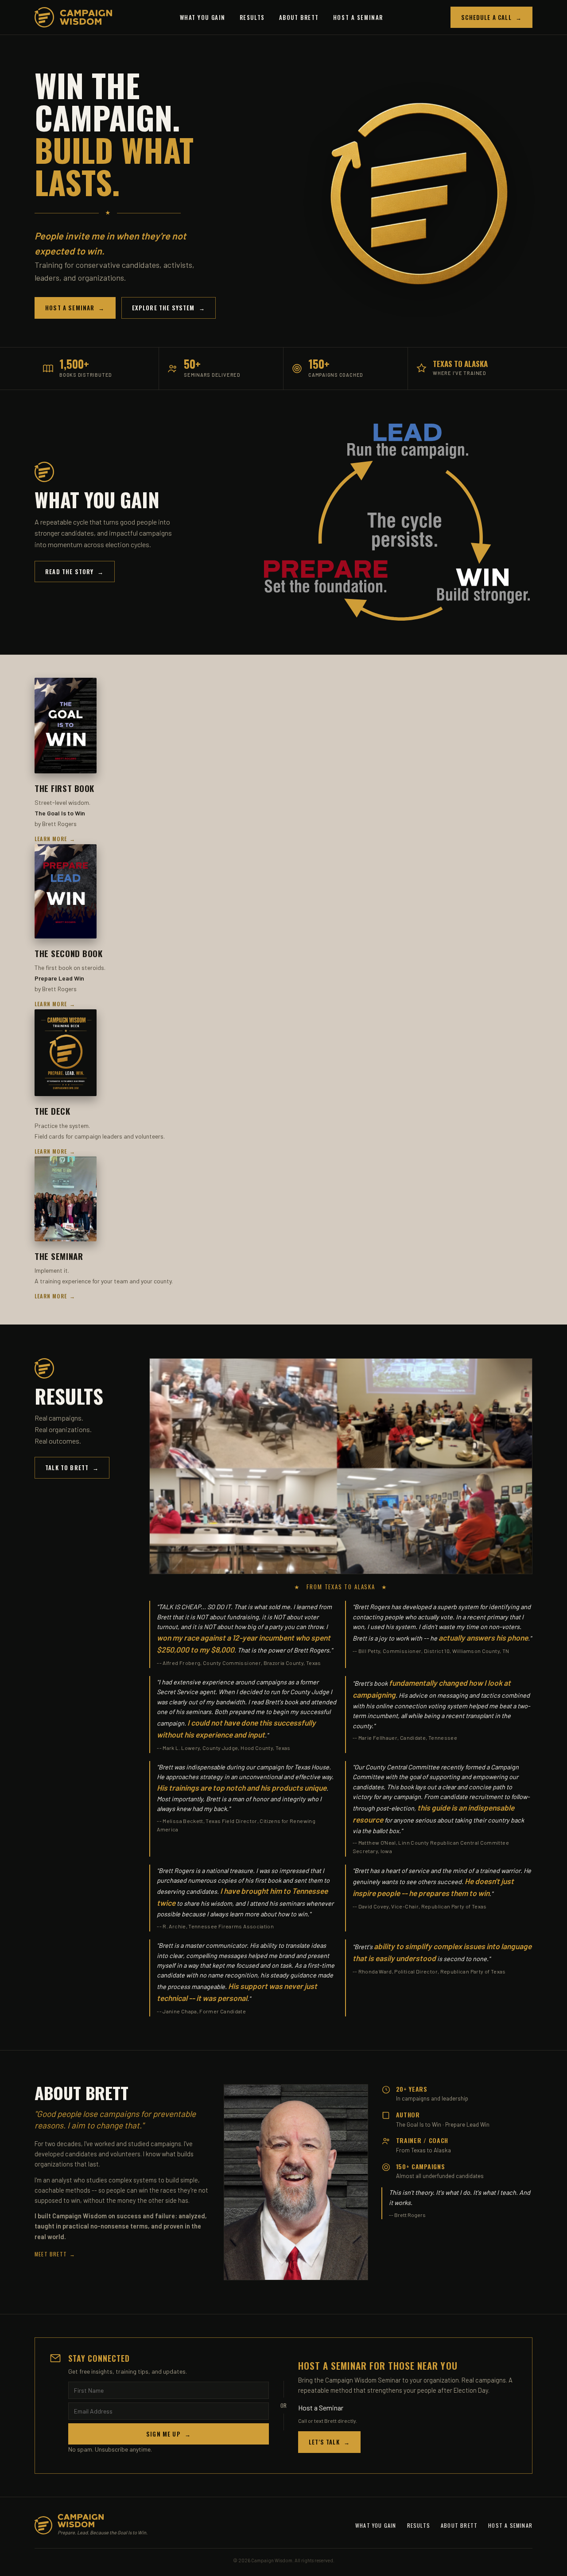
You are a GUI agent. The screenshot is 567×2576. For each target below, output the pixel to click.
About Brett (299, 17)
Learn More (55, 839)
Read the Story (75, 572)
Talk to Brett (72, 1468)
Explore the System (169, 308)
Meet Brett (55, 2254)
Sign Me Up (169, 2434)
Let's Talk (329, 2442)
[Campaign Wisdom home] (73, 17)
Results (252, 17)
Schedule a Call (491, 17)
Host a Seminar (358, 17)
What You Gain (203, 17)
